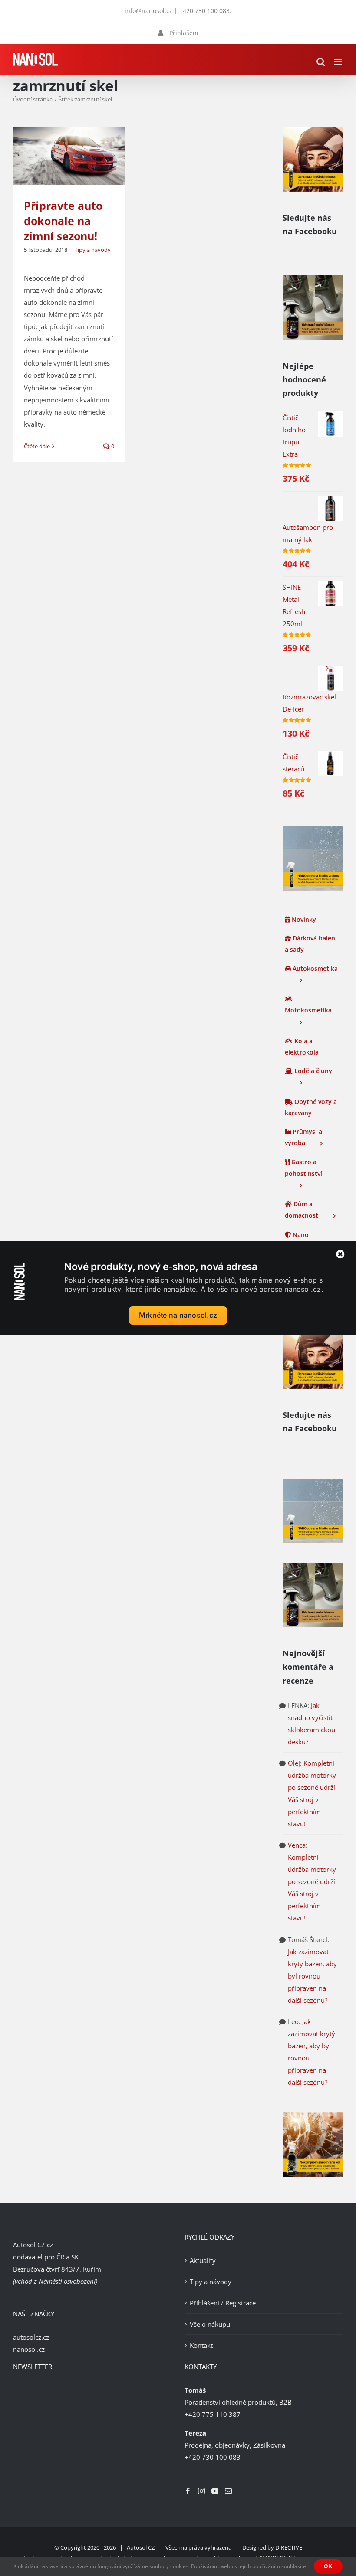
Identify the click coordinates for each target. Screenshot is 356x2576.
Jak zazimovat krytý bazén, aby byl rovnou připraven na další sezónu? (312, 1976)
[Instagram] (201, 2491)
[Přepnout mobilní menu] (338, 62)
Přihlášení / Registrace (223, 2303)
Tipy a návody (93, 250)
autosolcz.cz (31, 2337)
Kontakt (201, 2345)
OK (328, 2566)
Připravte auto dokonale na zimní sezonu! (63, 221)
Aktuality (203, 2260)
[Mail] (228, 2491)
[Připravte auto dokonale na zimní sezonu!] (69, 156)
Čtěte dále (37, 446)
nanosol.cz (29, 2349)
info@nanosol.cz (148, 11)
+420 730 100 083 (204, 11)
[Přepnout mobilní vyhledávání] (321, 62)
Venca (297, 1845)
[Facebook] (188, 2491)
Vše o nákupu (210, 2324)
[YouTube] (215, 2491)
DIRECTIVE (289, 2547)
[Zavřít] (340, 1254)
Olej (294, 1763)
